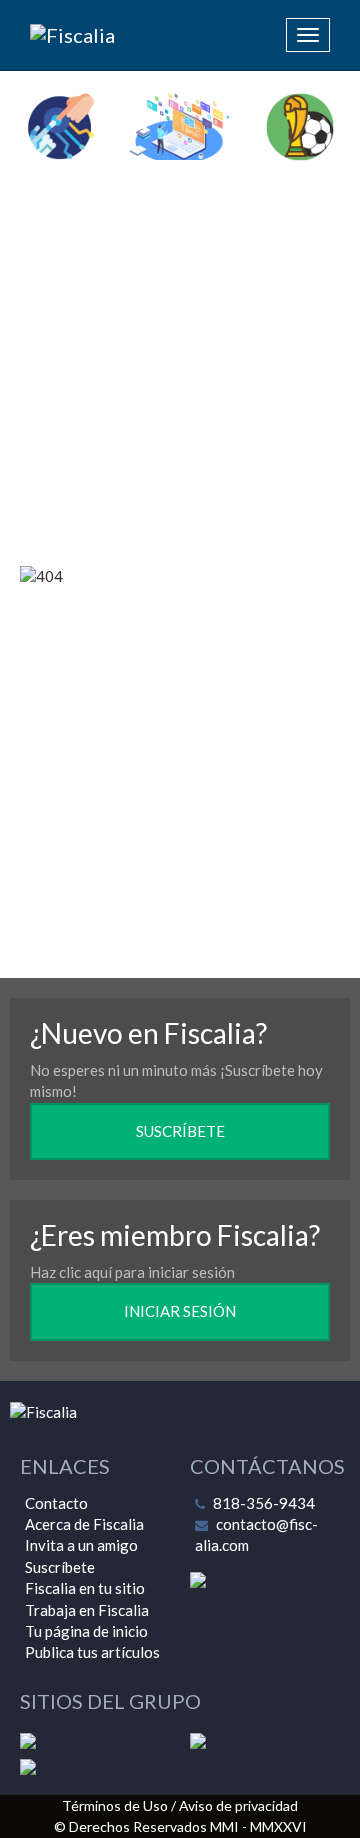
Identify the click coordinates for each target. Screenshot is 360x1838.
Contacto (56, 1503)
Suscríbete (60, 1567)
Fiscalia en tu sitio (85, 1588)
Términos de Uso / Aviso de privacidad (180, 1805)
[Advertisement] (180, 366)
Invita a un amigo (81, 1545)
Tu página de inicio (86, 1631)
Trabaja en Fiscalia (87, 1610)
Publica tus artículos (92, 1652)
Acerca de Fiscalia (84, 1524)
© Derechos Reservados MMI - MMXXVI (180, 1826)
